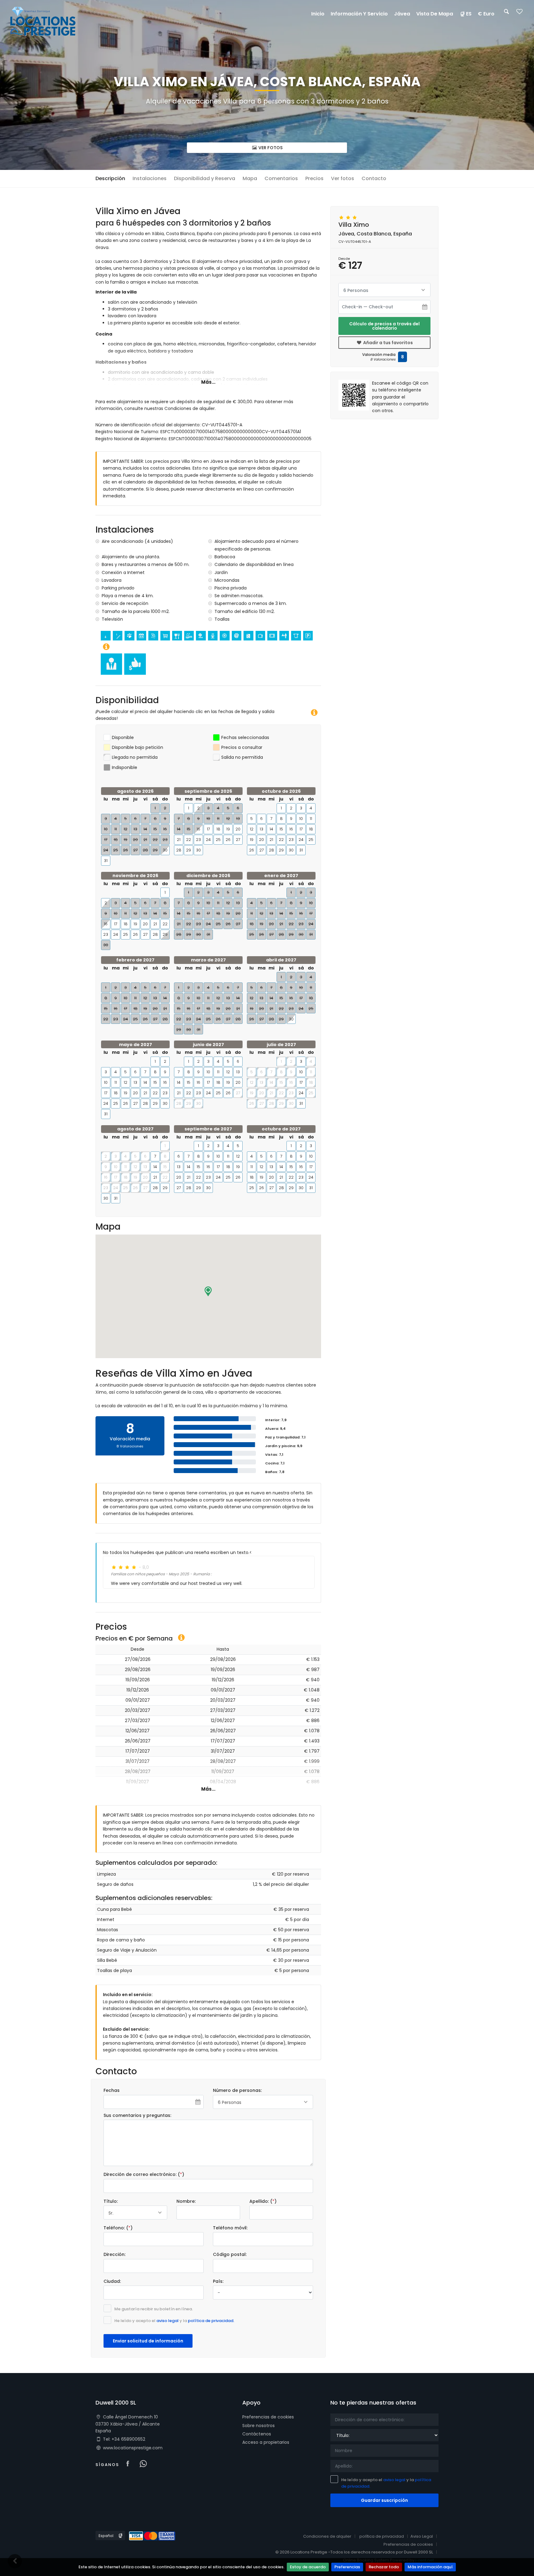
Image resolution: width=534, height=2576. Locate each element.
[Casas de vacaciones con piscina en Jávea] (43, 21)
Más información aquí (430, 2567)
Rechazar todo (384, 2567)
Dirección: (114, 2254)
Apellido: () (263, 2201)
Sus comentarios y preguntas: (137, 2115)
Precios (314, 178)
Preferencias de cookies (268, 2417)
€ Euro (486, 14)
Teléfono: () (118, 2228)
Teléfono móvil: (230, 2228)
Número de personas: (237, 2090)
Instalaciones (150, 178)
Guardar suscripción (384, 2500)
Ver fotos (270, 148)
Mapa (250, 178)
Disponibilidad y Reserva (205, 178)
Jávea (402, 14)
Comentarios (281, 178)
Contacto (374, 178)
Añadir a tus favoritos (388, 343)
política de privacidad (382, 2536)
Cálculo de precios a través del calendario (384, 326)
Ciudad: (112, 2281)
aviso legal (167, 2321)
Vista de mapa (435, 14)
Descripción (110, 178)
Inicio (318, 14)
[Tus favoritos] (519, 13)
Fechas (112, 2090)
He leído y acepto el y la (174, 2321)
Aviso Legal (422, 2536)
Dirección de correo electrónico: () (144, 2174)
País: (218, 2281)
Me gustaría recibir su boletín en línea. (154, 2309)
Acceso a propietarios (266, 2442)
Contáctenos (257, 2434)
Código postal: (230, 2254)
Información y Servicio (359, 14)
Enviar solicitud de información (148, 2341)
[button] (208, 1291)
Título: (111, 2201)
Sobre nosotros (259, 2426)
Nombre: (186, 2201)
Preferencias (347, 2567)
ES (469, 14)
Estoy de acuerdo (308, 2567)
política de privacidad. (211, 2321)
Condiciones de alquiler (327, 2536)
